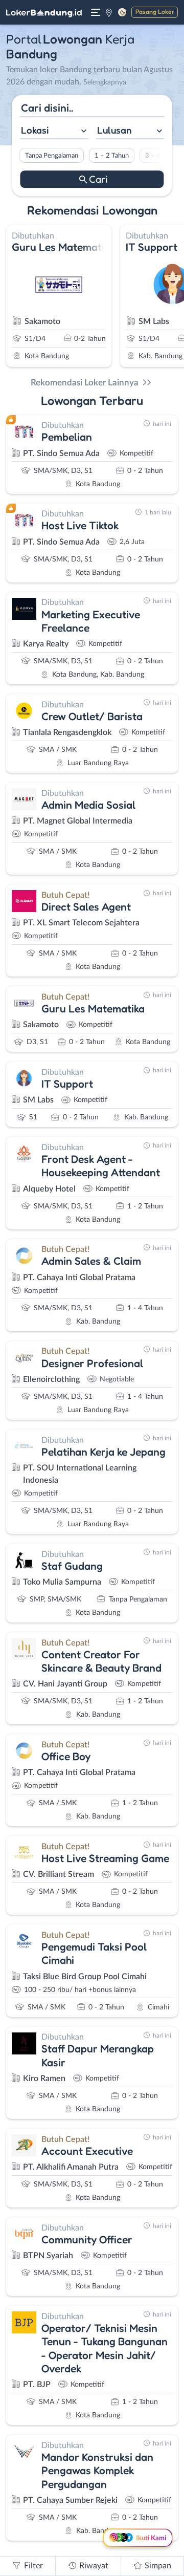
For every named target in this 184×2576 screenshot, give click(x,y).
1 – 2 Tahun (112, 156)
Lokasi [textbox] (35, 130)
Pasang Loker (155, 12)
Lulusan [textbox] (114, 130)
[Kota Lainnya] (109, 12)
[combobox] (54, 131)
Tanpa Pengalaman (52, 156)
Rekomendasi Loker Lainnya (85, 383)
